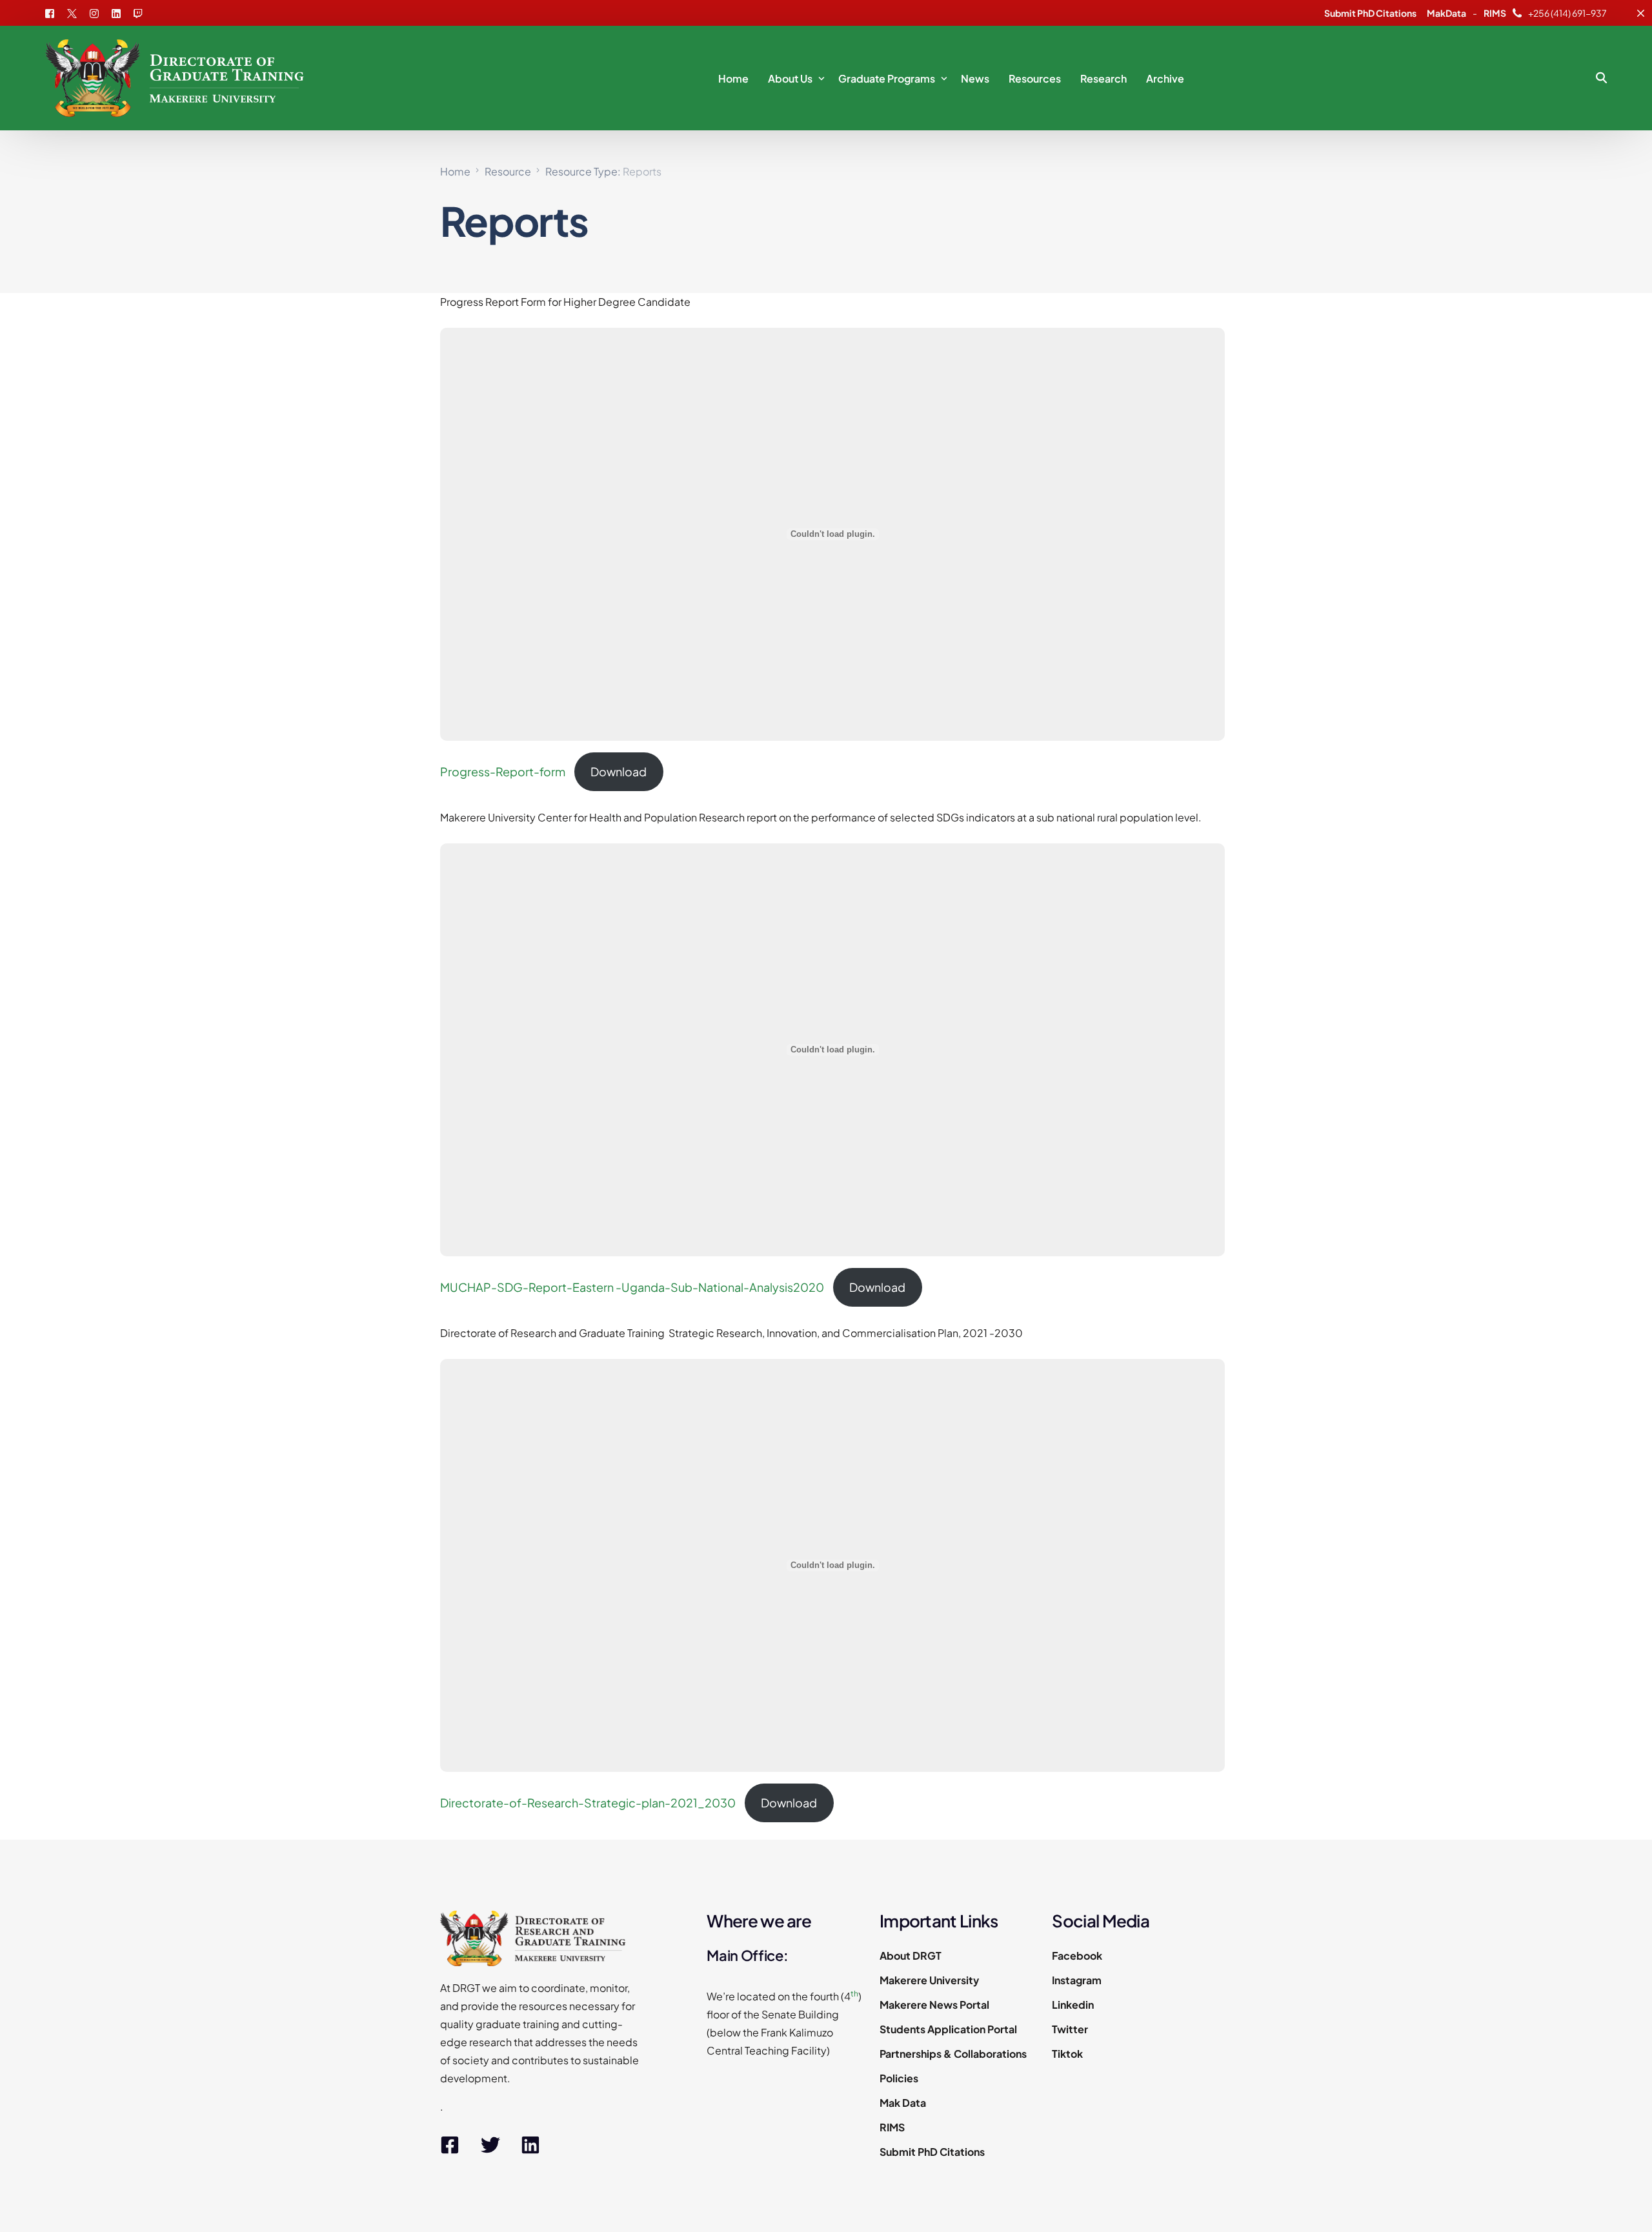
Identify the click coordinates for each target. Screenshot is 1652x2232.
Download (619, 771)
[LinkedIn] (116, 12)
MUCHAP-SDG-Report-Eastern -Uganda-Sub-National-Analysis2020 (632, 1287)
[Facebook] (53, 12)
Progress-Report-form (503, 771)
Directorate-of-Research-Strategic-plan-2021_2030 (588, 1803)
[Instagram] (94, 12)
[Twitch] (138, 12)
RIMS (1495, 13)
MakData (1446, 13)
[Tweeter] (72, 12)
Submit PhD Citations (1370, 13)
